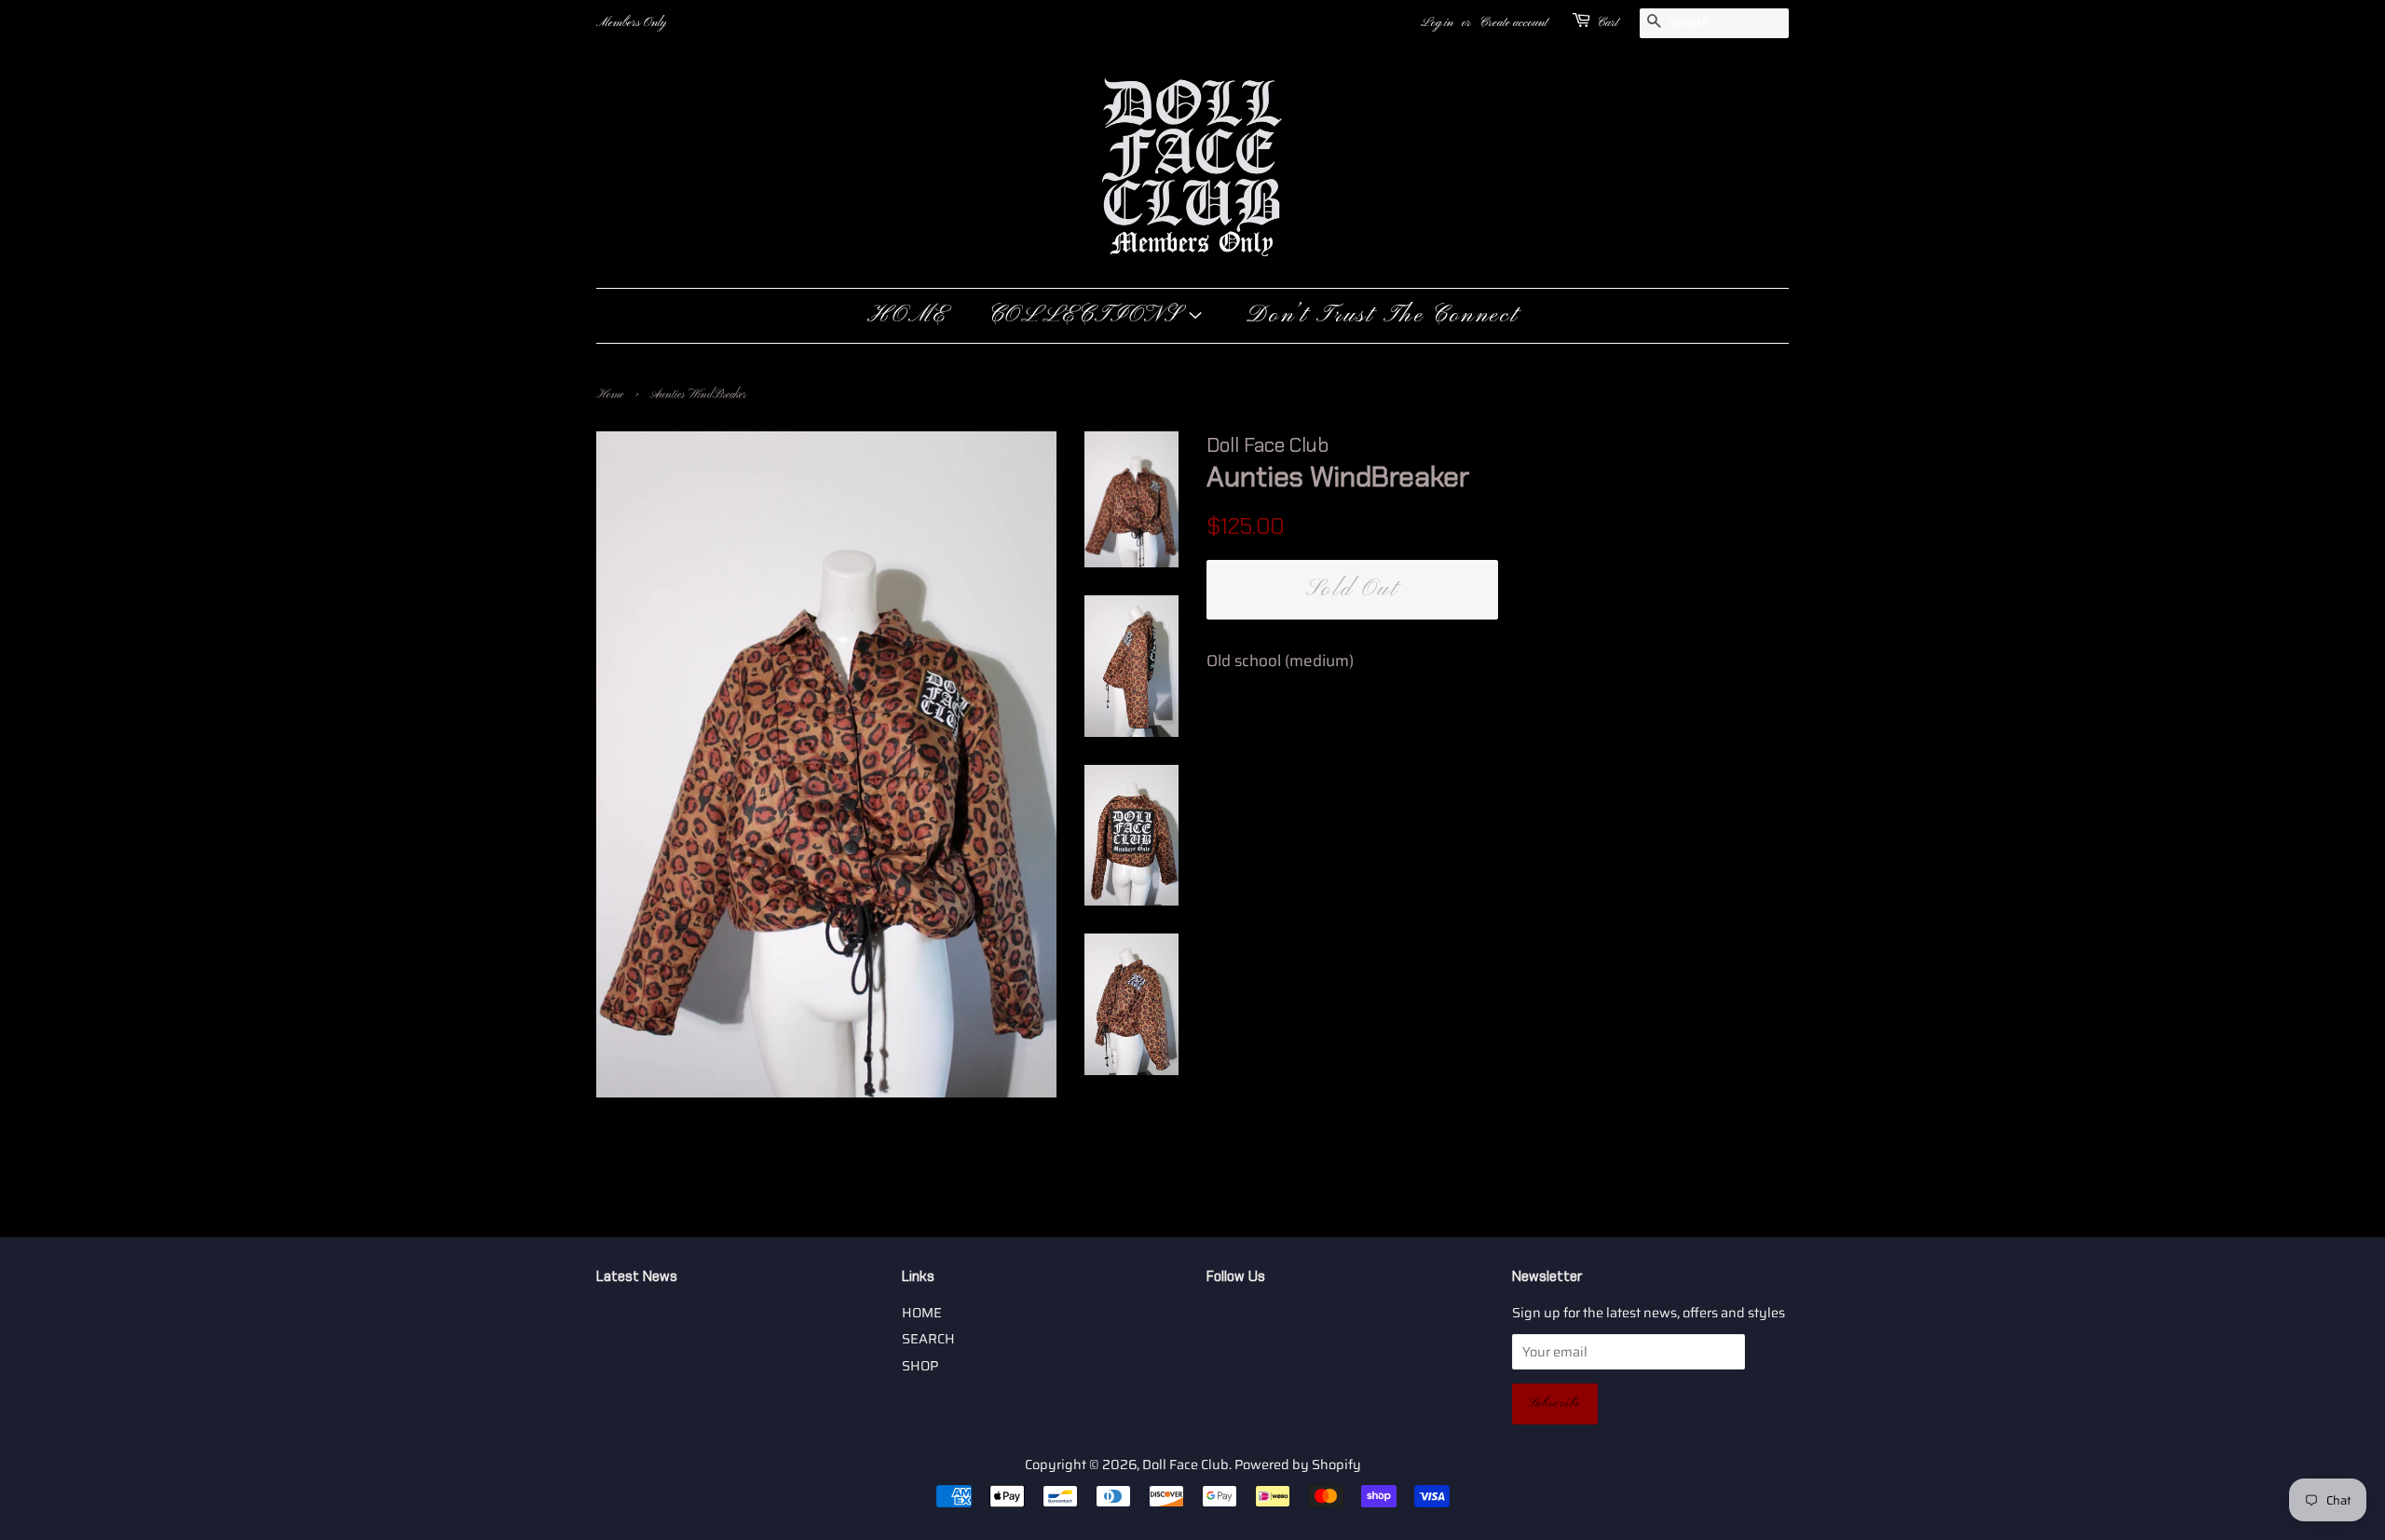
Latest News (637, 1276)
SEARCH (928, 1339)
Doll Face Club (1186, 1465)
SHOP (920, 1366)
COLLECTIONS (1088, 316)
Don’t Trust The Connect (1382, 316)
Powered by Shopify (1298, 1465)
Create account (1513, 23)
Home (610, 395)
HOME (907, 316)
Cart (1608, 23)
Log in (1437, 23)
